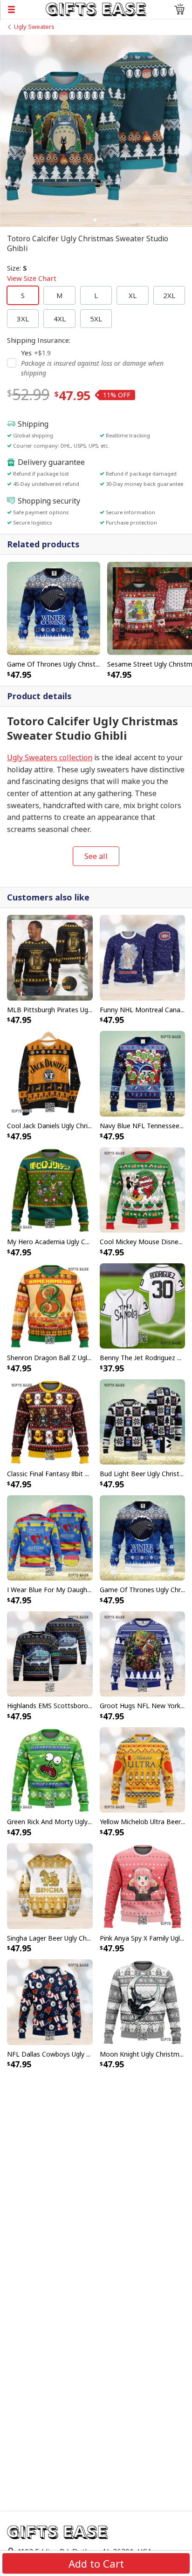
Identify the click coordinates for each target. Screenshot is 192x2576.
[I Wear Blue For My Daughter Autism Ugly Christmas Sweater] (50, 1537)
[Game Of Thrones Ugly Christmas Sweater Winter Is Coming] (54, 607)
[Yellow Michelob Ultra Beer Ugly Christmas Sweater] (143, 1769)
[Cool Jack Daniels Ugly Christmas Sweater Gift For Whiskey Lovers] (50, 1073)
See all (96, 856)
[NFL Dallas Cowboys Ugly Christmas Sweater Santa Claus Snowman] (50, 2001)
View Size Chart (32, 278)
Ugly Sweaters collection (50, 757)
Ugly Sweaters (34, 27)
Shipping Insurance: (39, 340)
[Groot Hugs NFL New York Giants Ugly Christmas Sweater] (143, 1653)
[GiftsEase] (96, 8)
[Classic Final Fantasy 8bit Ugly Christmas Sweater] (50, 1421)
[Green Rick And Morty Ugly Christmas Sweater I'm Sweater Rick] (50, 1769)
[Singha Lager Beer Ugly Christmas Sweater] (50, 1885)
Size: (32, 273)
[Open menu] (23, 9)
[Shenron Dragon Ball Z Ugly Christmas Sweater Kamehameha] (50, 1305)
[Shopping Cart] (179, 9)
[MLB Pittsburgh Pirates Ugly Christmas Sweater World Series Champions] (50, 957)
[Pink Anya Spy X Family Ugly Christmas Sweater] (143, 1885)
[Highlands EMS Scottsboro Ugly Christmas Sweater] (50, 1653)
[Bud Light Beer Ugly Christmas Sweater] (143, 1421)
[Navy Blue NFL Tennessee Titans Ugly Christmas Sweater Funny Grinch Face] (143, 1073)
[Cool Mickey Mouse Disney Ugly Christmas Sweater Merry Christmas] (143, 1189)
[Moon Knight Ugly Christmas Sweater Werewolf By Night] (143, 2001)
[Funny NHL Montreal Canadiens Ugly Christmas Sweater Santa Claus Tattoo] (143, 957)
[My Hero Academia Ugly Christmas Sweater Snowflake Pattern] (50, 1189)
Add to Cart (96, 2563)
